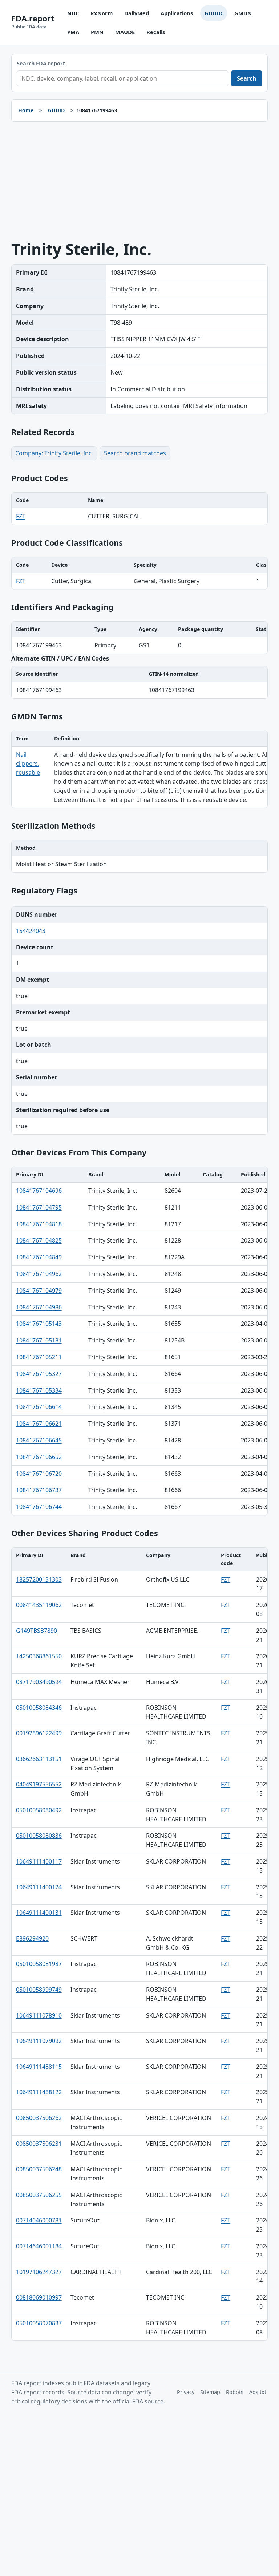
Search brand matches (135, 453)
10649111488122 (39, 2092)
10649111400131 (39, 1913)
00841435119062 (39, 1605)
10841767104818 (39, 1224)
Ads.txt (258, 2392)
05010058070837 (39, 2323)
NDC (73, 13)
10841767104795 (39, 1207)
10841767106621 (39, 1424)
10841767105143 (39, 1324)
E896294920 (32, 1938)
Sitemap (210, 2392)
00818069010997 (39, 2297)
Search (247, 78)
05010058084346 (39, 1708)
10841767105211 (39, 1357)
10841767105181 (39, 1340)
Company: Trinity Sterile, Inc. (54, 453)
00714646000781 (39, 2220)
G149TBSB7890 (37, 1631)
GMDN (243, 13)
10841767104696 (39, 1191)
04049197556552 (39, 1784)
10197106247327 (39, 2272)
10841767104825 (39, 1240)
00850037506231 (39, 2144)
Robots (235, 2392)
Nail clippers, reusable (28, 764)
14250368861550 (39, 1656)
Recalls (156, 32)
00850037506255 (39, 2195)
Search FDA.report (41, 63)
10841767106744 (39, 1507)
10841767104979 (39, 1291)
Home (26, 110)
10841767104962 (39, 1274)
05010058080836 (39, 1836)
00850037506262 (39, 2118)
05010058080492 (39, 1810)
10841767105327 (39, 1374)
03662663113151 (39, 1759)
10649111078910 (39, 2015)
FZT (21, 516)
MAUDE (125, 32)
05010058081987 (39, 1964)
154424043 (31, 931)
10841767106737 (39, 1490)
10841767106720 (39, 1474)
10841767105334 (39, 1390)
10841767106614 (39, 1407)
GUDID (214, 13)
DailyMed (137, 13)
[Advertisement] (140, 181)
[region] (140, 509)
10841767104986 (39, 1307)
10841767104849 (39, 1257)
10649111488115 (39, 2067)
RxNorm (102, 13)
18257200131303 (39, 1579)
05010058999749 (39, 1990)
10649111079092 (39, 2041)
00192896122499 (39, 1733)
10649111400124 (39, 1887)
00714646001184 (39, 2246)
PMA (73, 32)
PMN (97, 32)
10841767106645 (39, 1440)
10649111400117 (39, 1861)
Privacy (186, 2392)
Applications (177, 13)
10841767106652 (39, 1457)
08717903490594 (39, 1682)
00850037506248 (39, 2169)
